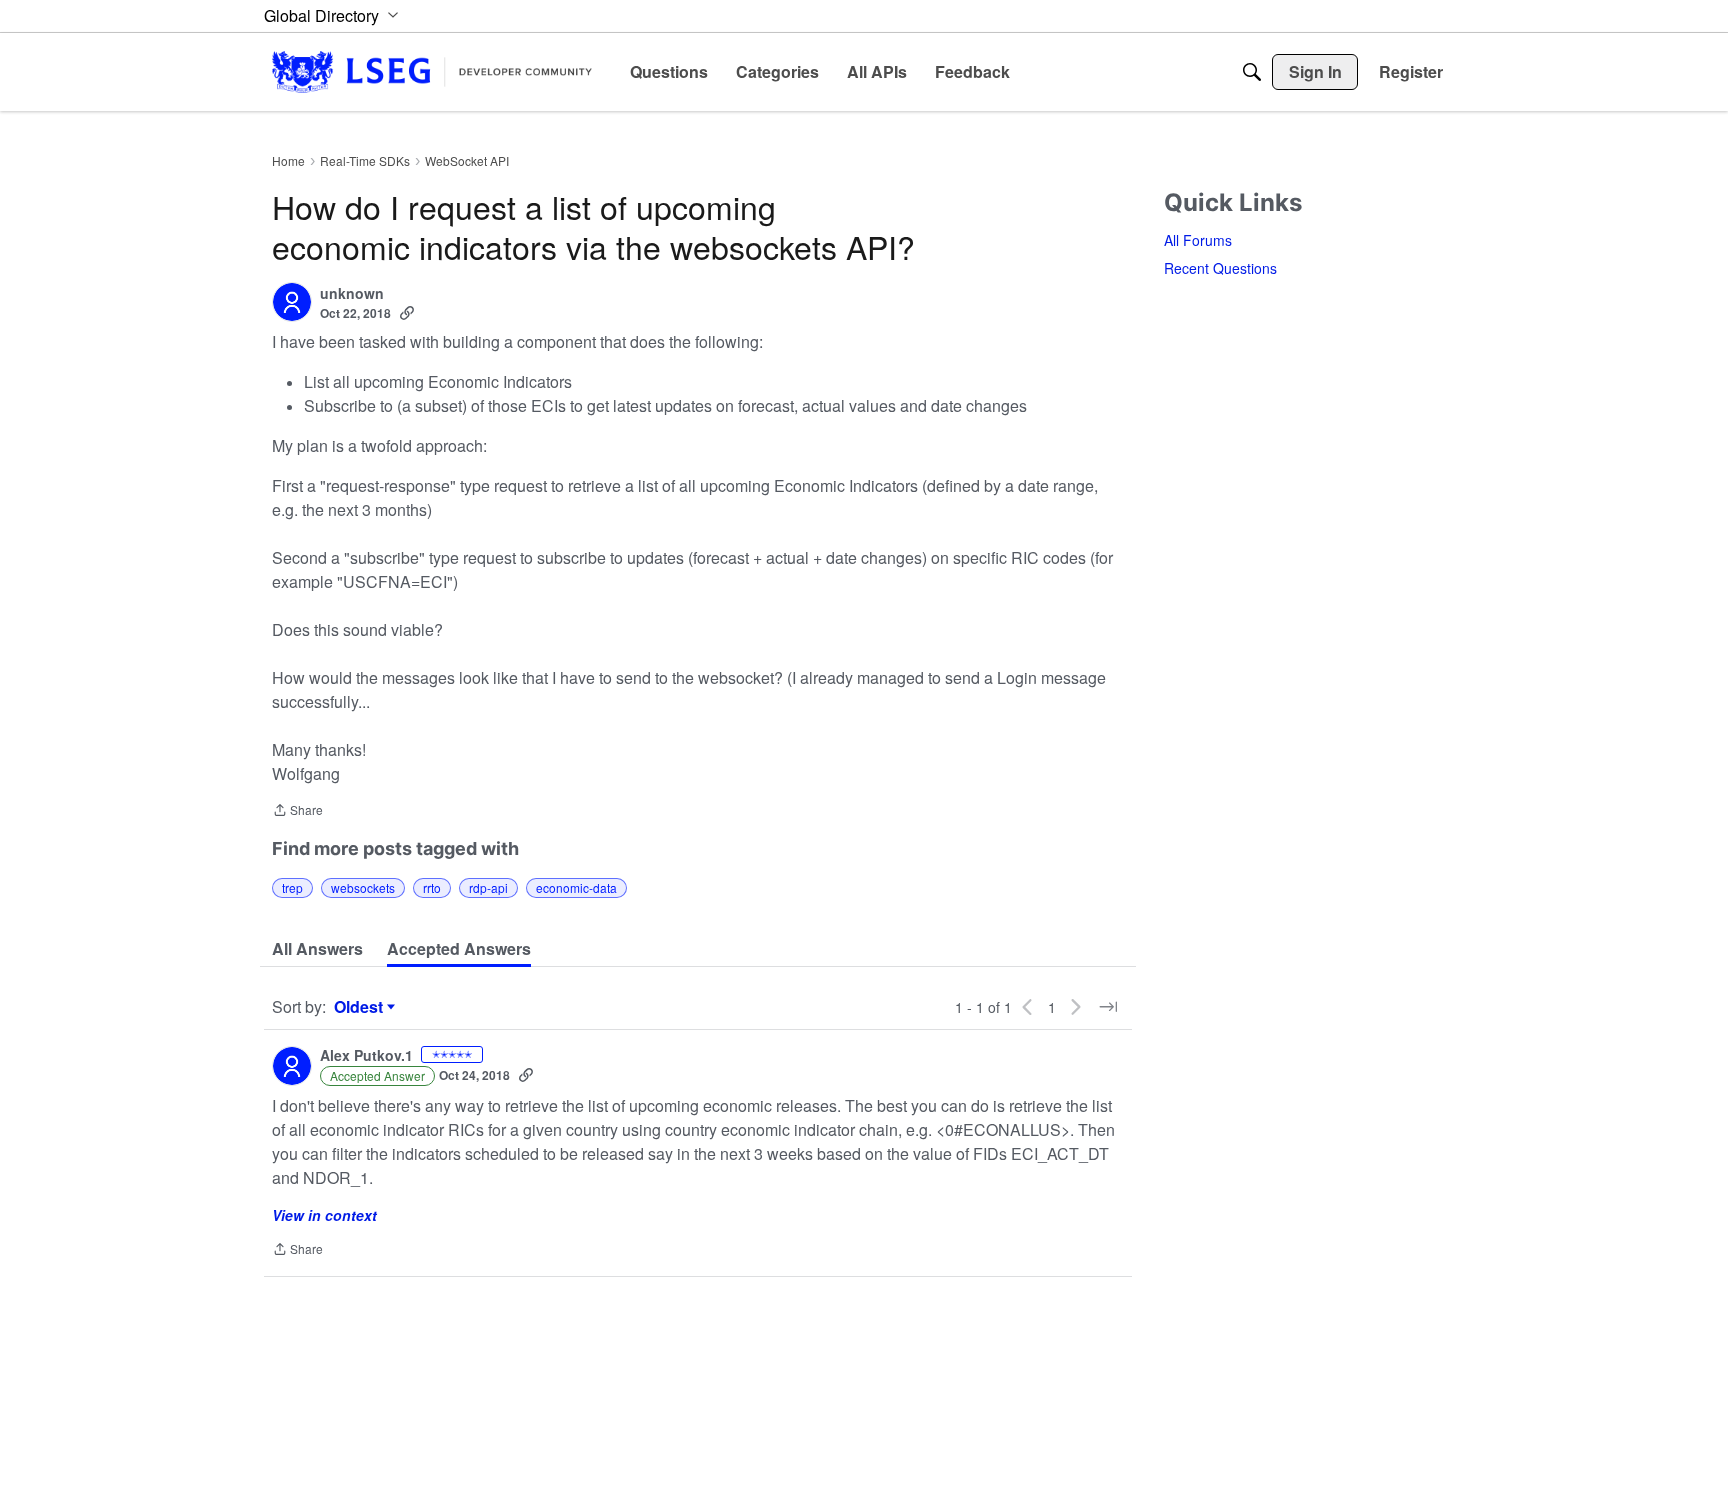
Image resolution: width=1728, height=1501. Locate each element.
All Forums (1198, 240)
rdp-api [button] (488, 887)
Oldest (361, 1007)
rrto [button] (432, 887)
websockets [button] (363, 887)
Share (297, 811)
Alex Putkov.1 (366, 1056)
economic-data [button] (576, 887)
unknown (352, 294)
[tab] (317, 949)
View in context (324, 1215)
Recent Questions (1220, 268)
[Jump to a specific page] (1108, 1007)
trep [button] (292, 887)
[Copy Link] (407, 313)
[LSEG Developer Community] (432, 71)
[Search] (1252, 72)
